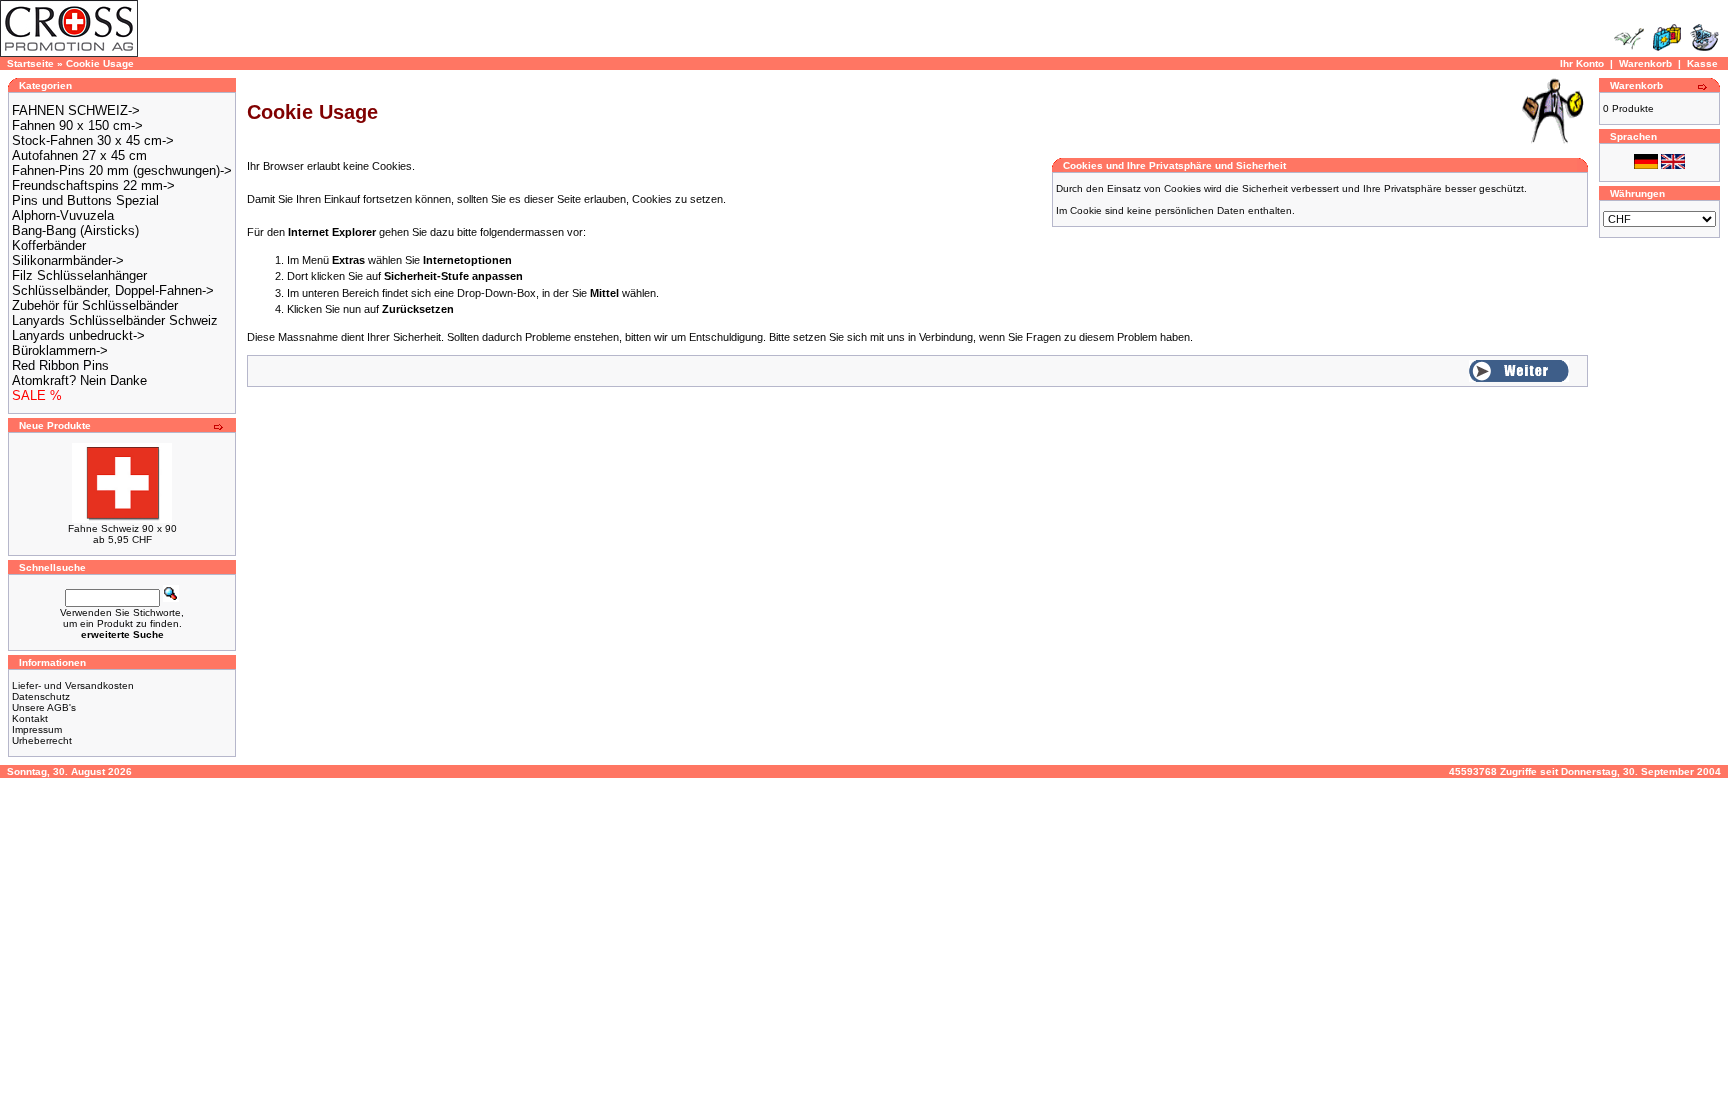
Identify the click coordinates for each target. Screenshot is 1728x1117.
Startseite (30, 63)
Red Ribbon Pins (60, 365)
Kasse (1702, 63)
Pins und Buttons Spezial (85, 200)
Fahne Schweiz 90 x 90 (122, 528)
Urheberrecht (42, 740)
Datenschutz (41, 696)
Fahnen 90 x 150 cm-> (77, 125)
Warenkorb (1645, 63)
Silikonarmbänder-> (68, 260)
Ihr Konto (1582, 63)
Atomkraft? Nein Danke (79, 380)
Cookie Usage (100, 63)
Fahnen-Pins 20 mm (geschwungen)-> (122, 170)
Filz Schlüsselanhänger (79, 275)
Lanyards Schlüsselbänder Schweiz (115, 320)
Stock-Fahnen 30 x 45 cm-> (93, 140)
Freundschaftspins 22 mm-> (93, 185)
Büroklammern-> (60, 350)
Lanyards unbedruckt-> (78, 335)
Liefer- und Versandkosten (73, 685)
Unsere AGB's (44, 707)
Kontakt (30, 718)
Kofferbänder (49, 245)
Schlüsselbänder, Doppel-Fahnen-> (113, 290)
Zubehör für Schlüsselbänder (95, 305)
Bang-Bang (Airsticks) (75, 230)
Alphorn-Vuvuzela (63, 215)
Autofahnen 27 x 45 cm (79, 155)
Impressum (37, 729)
